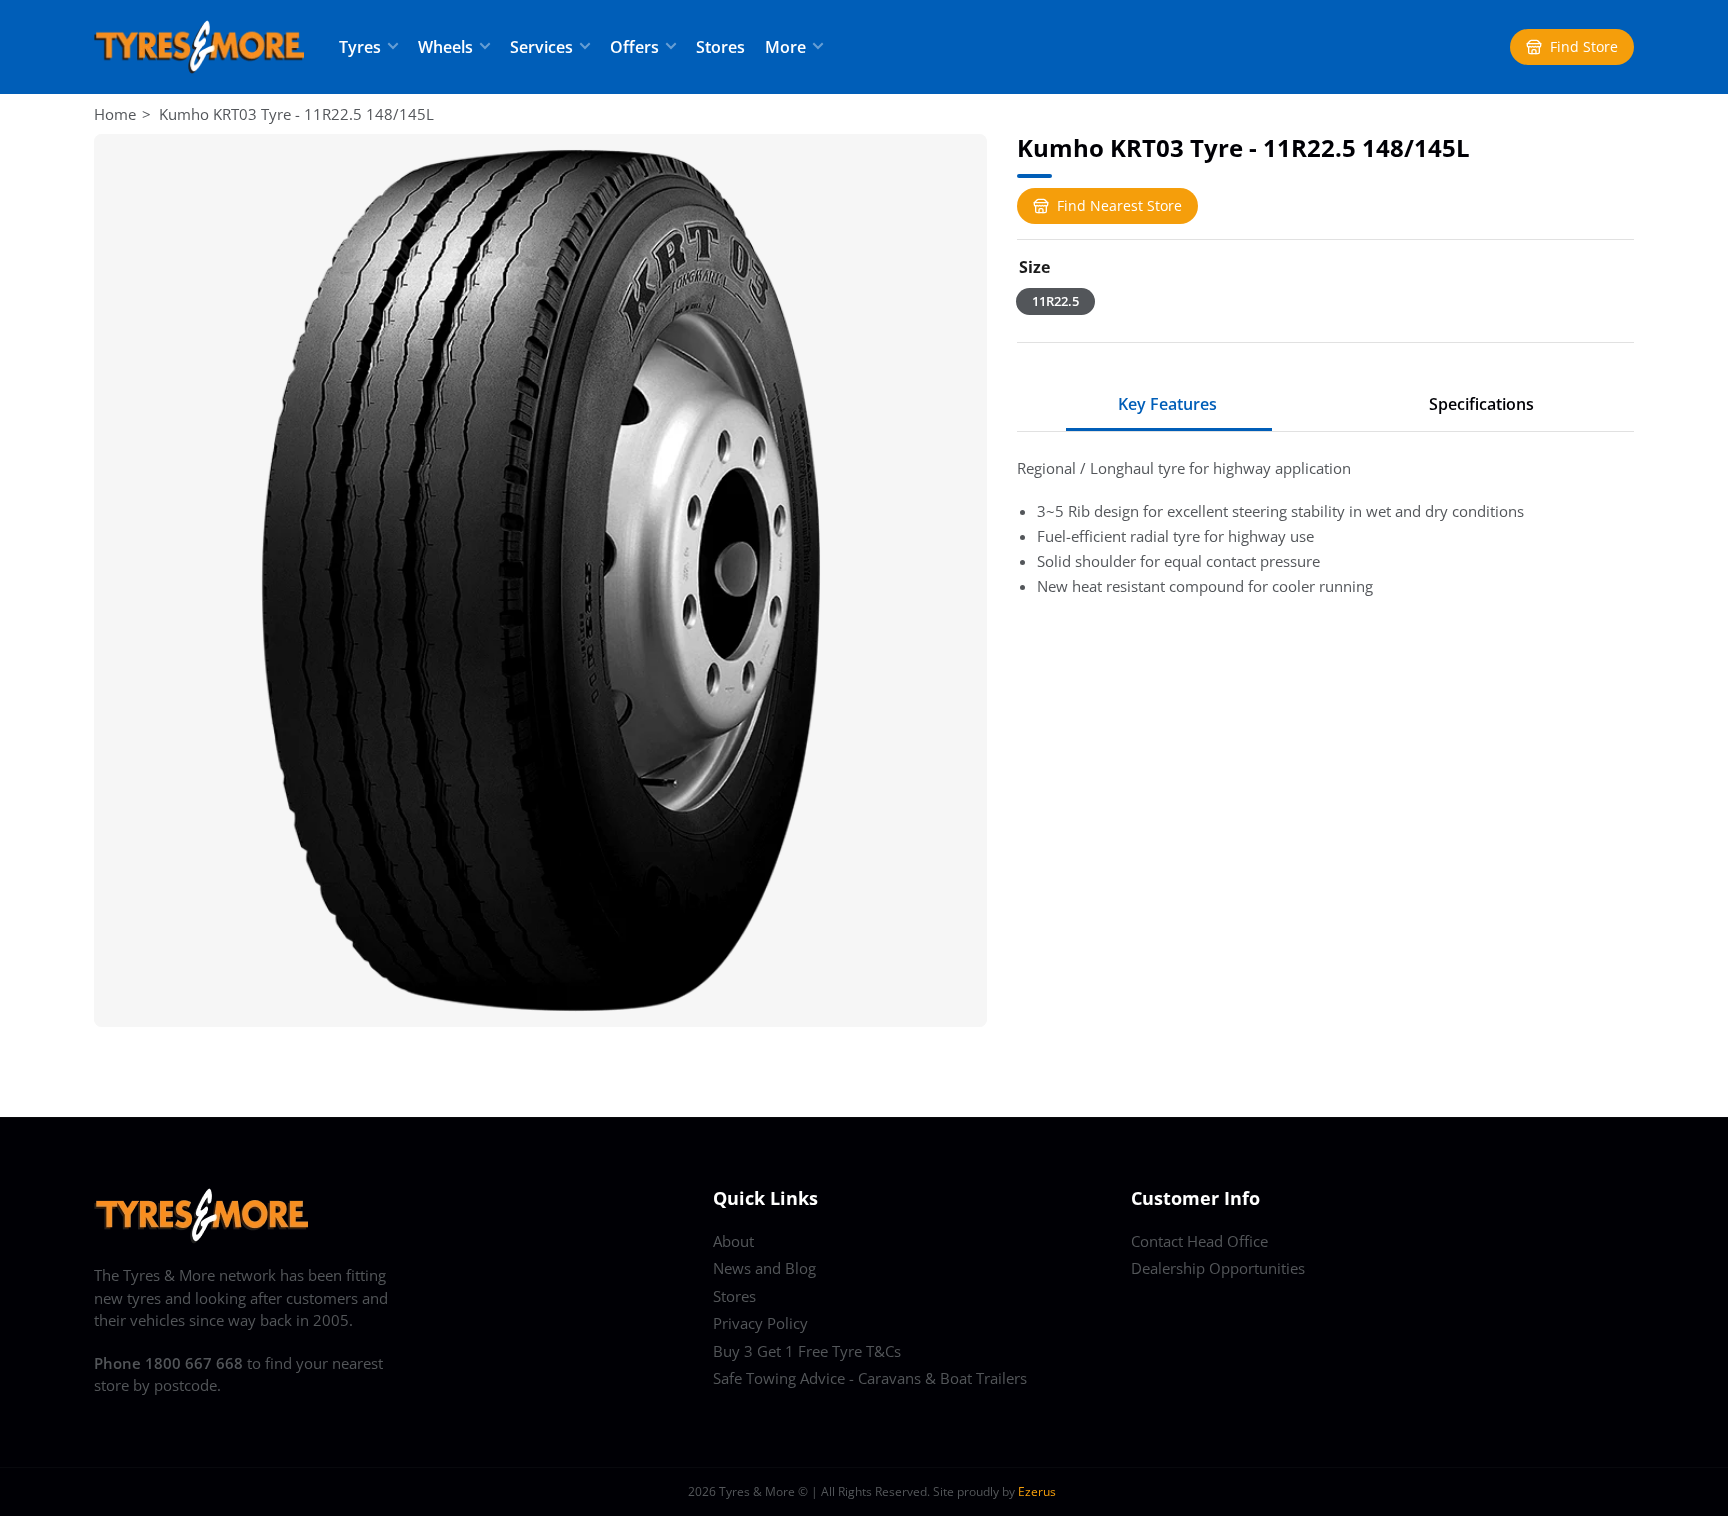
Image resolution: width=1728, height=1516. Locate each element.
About (733, 1241)
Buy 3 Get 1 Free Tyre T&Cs (807, 1351)
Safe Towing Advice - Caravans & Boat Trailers (870, 1378)
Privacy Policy (760, 1323)
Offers (634, 47)
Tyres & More (757, 1491)
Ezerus (1037, 1491)
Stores (720, 47)
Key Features (1167, 404)
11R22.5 (1055, 301)
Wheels (445, 47)
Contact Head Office (1199, 1241)
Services (541, 47)
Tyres (360, 47)
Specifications (1481, 404)
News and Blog (764, 1268)
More (785, 47)
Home (115, 114)
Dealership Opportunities (1218, 1268)
